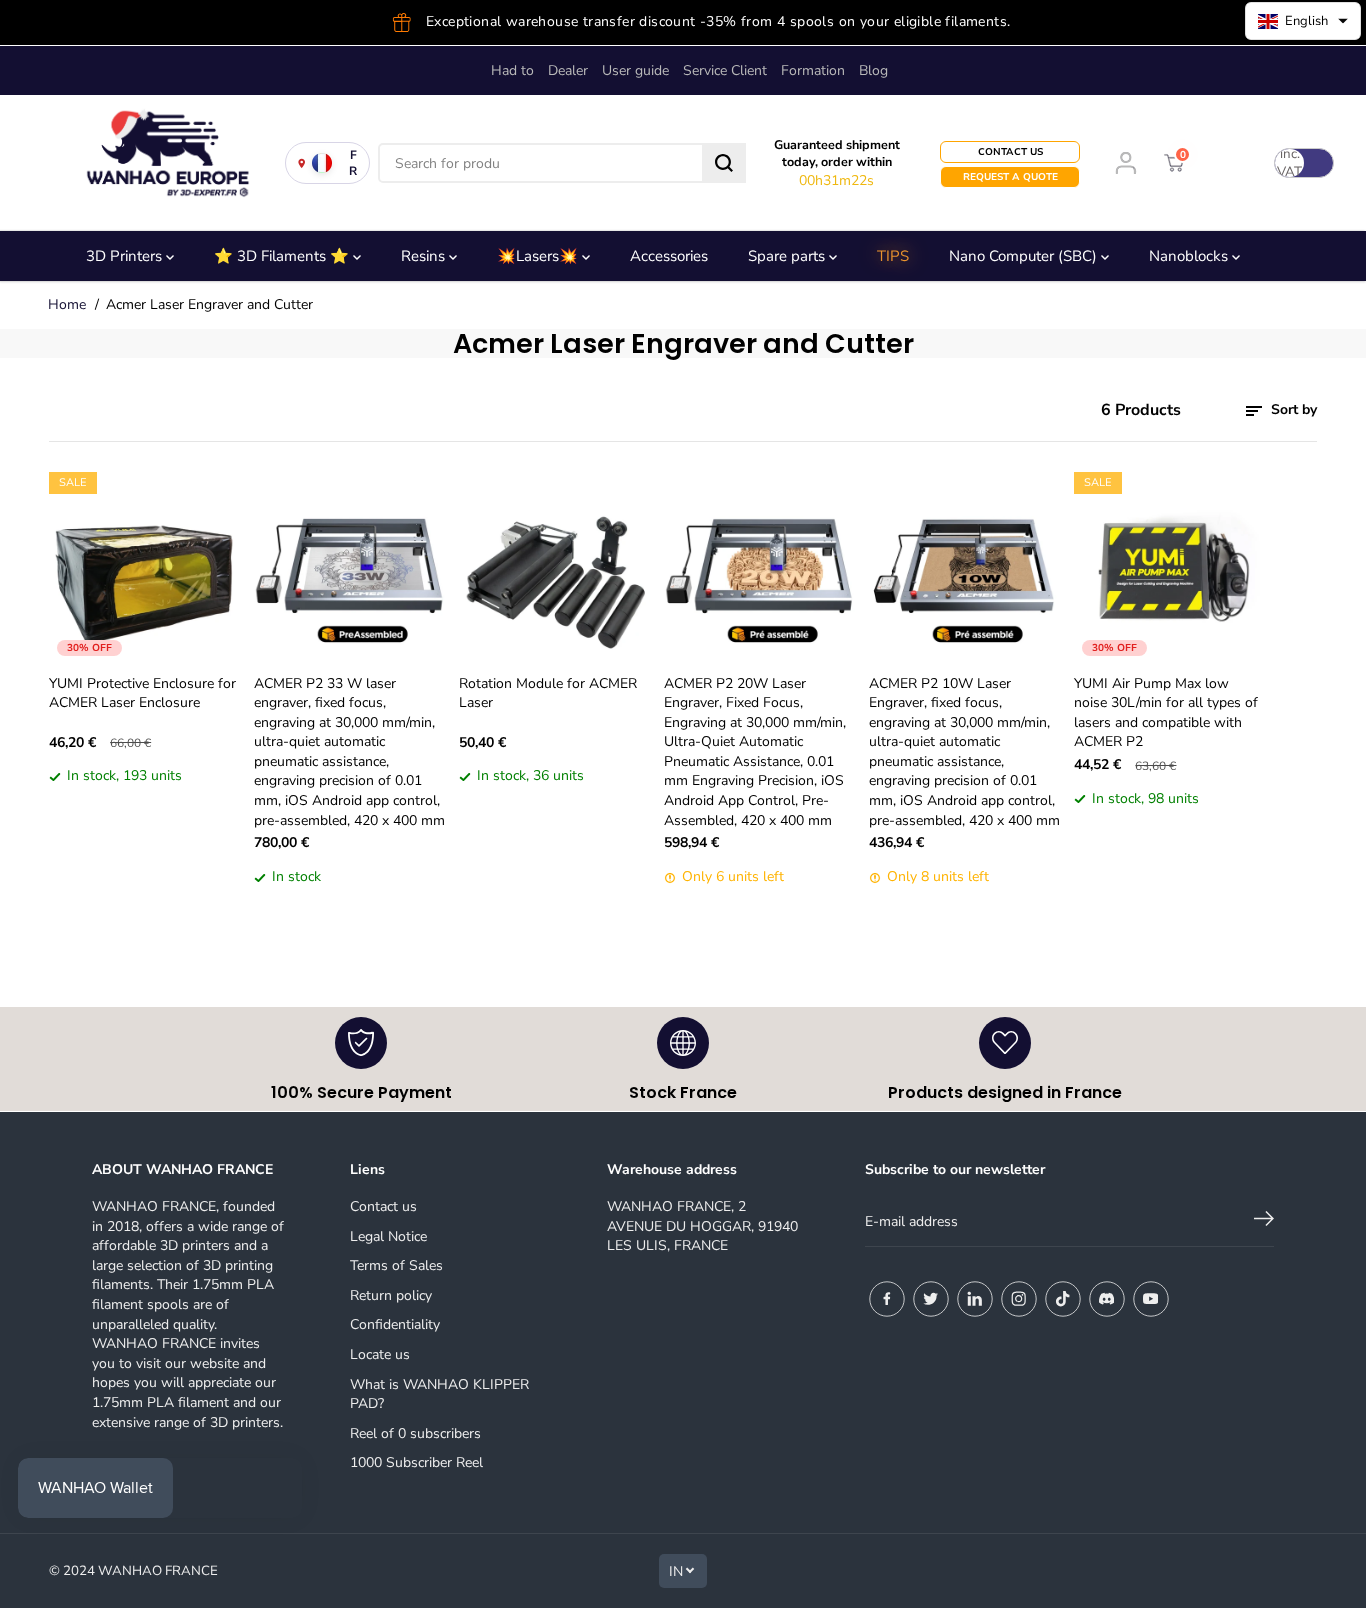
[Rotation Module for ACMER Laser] (554, 567)
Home (67, 304)
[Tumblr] (1107, 1299)
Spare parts (788, 256)
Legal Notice (388, 1236)
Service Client (725, 70)
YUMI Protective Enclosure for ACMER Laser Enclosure (142, 693)
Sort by (1292, 409)
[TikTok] (1063, 1299)
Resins (425, 256)
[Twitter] (931, 1299)
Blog (873, 70)
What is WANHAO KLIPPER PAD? (439, 1394)
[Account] (1126, 163)
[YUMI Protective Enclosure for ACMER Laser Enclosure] (144, 567)
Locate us (380, 1354)
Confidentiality (395, 1324)
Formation (813, 70)
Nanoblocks (1190, 256)
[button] (1303, 21)
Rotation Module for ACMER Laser (548, 693)
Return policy (391, 1295)
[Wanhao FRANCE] (160, 163)
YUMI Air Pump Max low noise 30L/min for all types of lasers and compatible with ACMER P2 (1166, 713)
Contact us (383, 1206)
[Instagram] (1019, 1299)
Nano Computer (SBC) (1025, 256)
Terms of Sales (396, 1265)
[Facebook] (887, 1299)
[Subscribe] (1264, 1222)
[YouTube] (1151, 1299)
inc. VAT (1289, 163)
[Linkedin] (975, 1299)
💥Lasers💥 (539, 256)
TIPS (893, 256)
